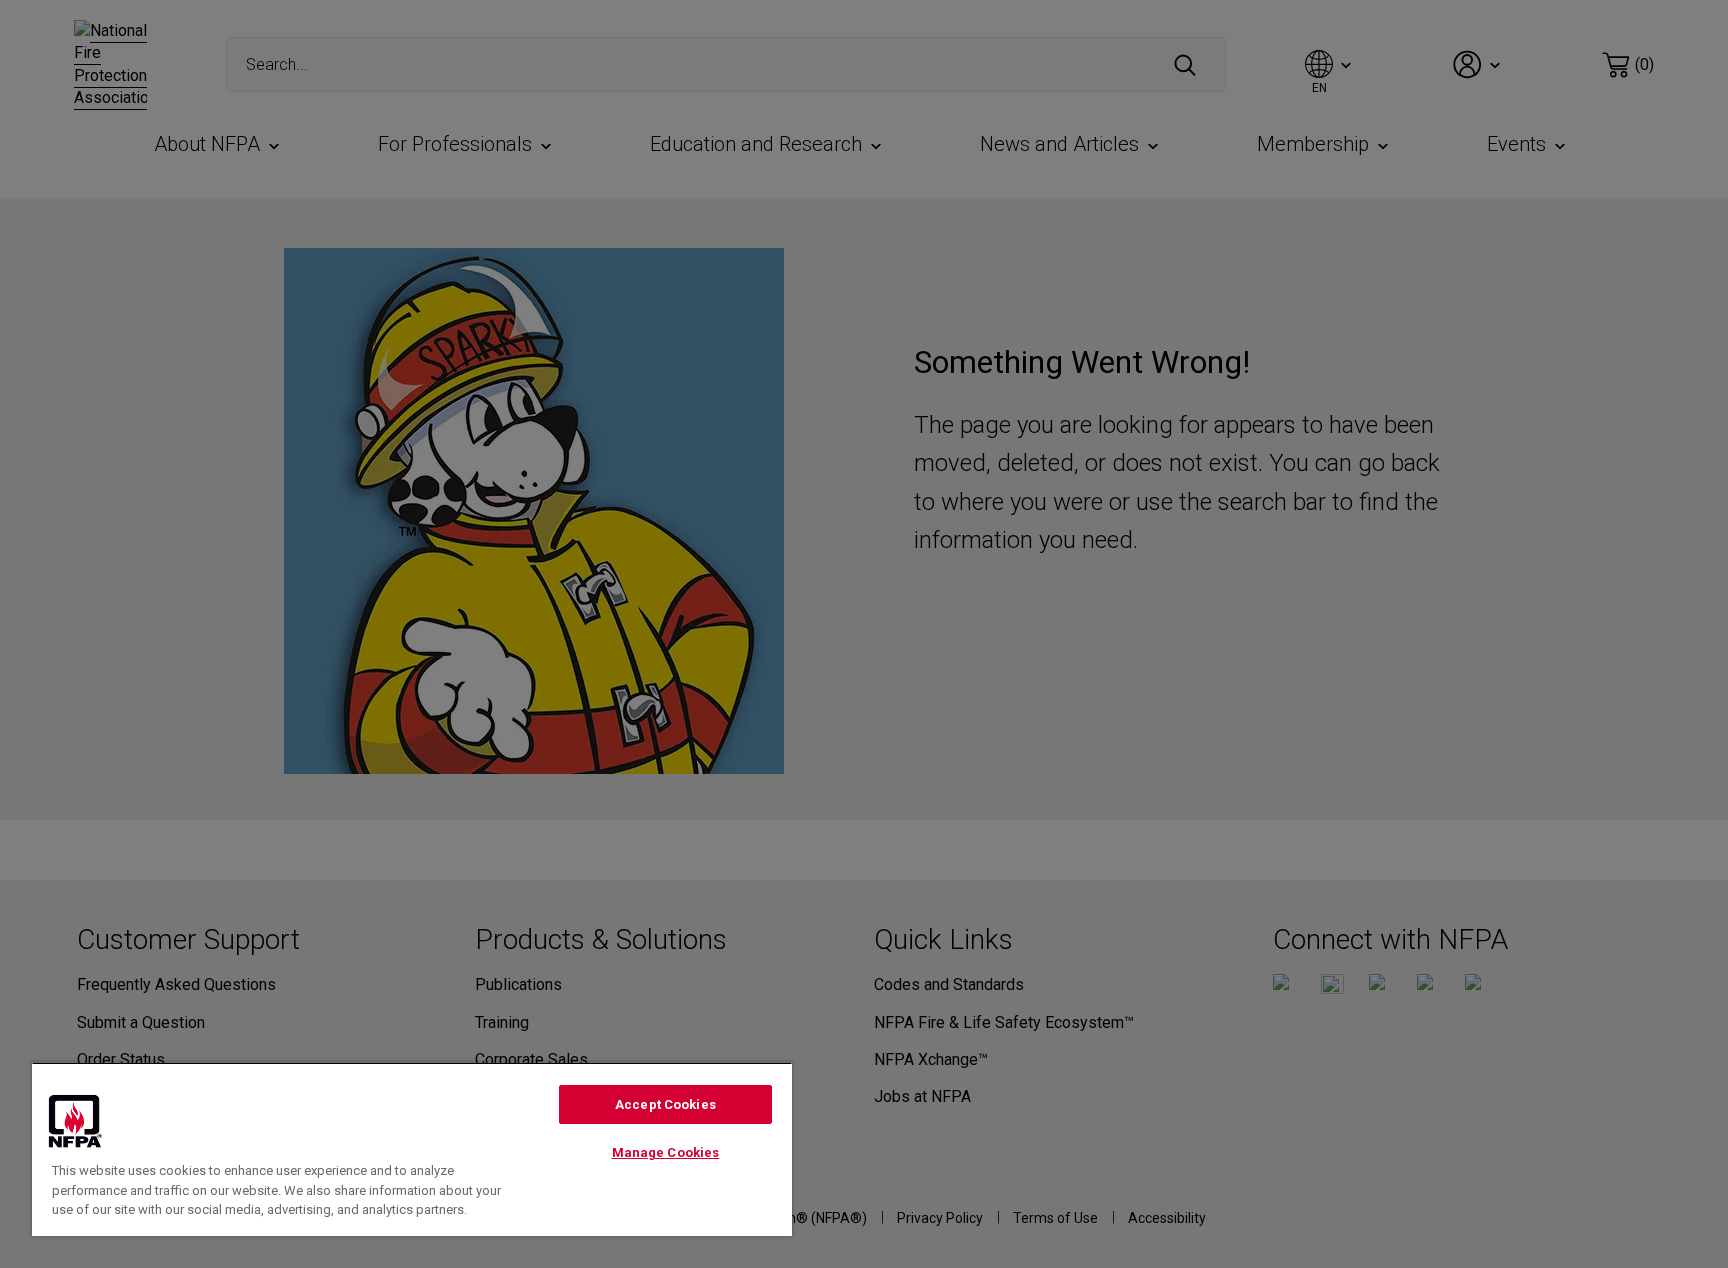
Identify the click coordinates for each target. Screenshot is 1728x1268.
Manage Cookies (666, 1152)
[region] (412, 1149)
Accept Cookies (665, 1104)
